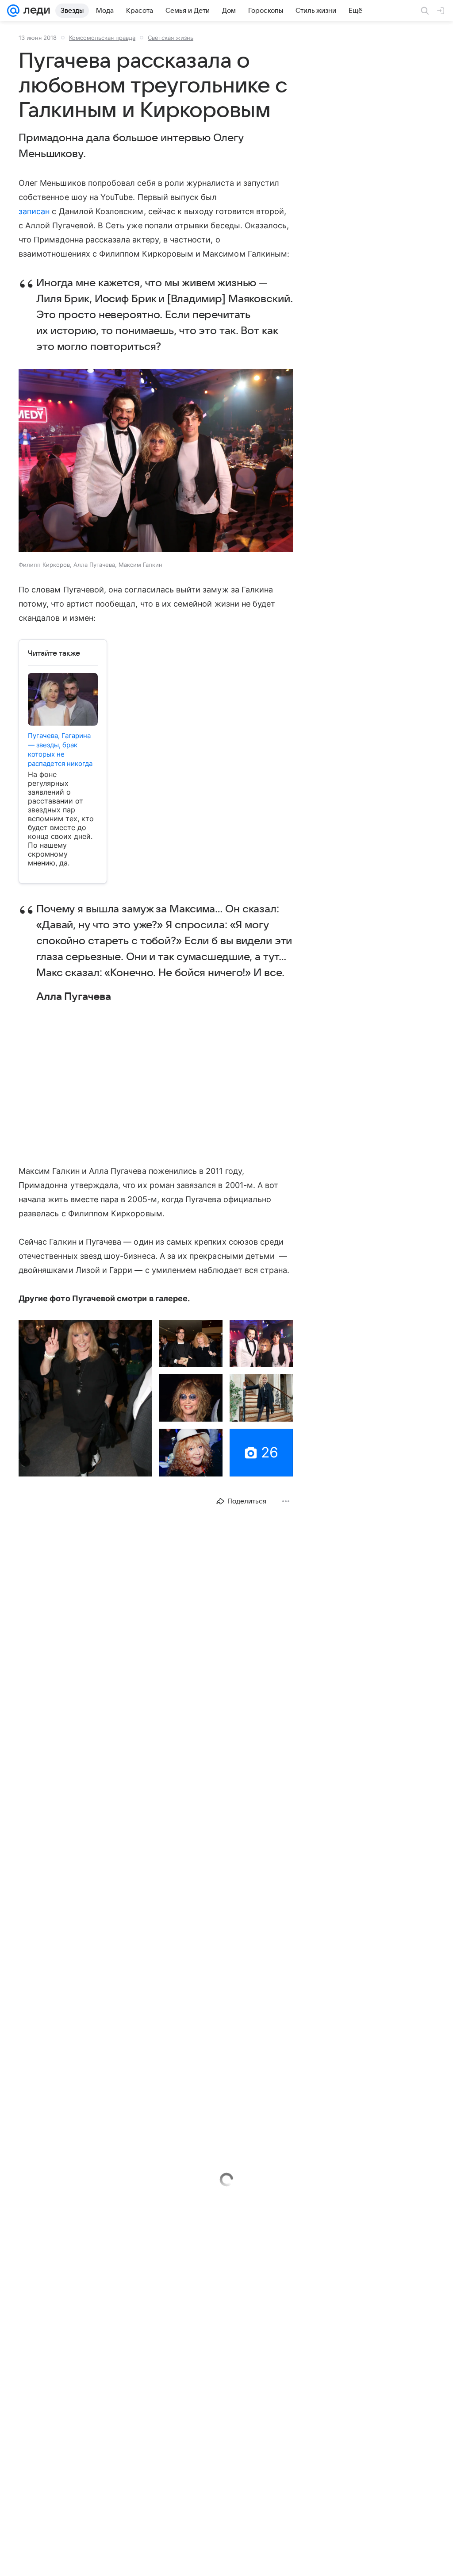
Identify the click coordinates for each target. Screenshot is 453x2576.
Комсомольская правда (102, 38)
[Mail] (13, 11)
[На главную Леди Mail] (35, 11)
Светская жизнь (171, 38)
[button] (156, 461)
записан (34, 211)
